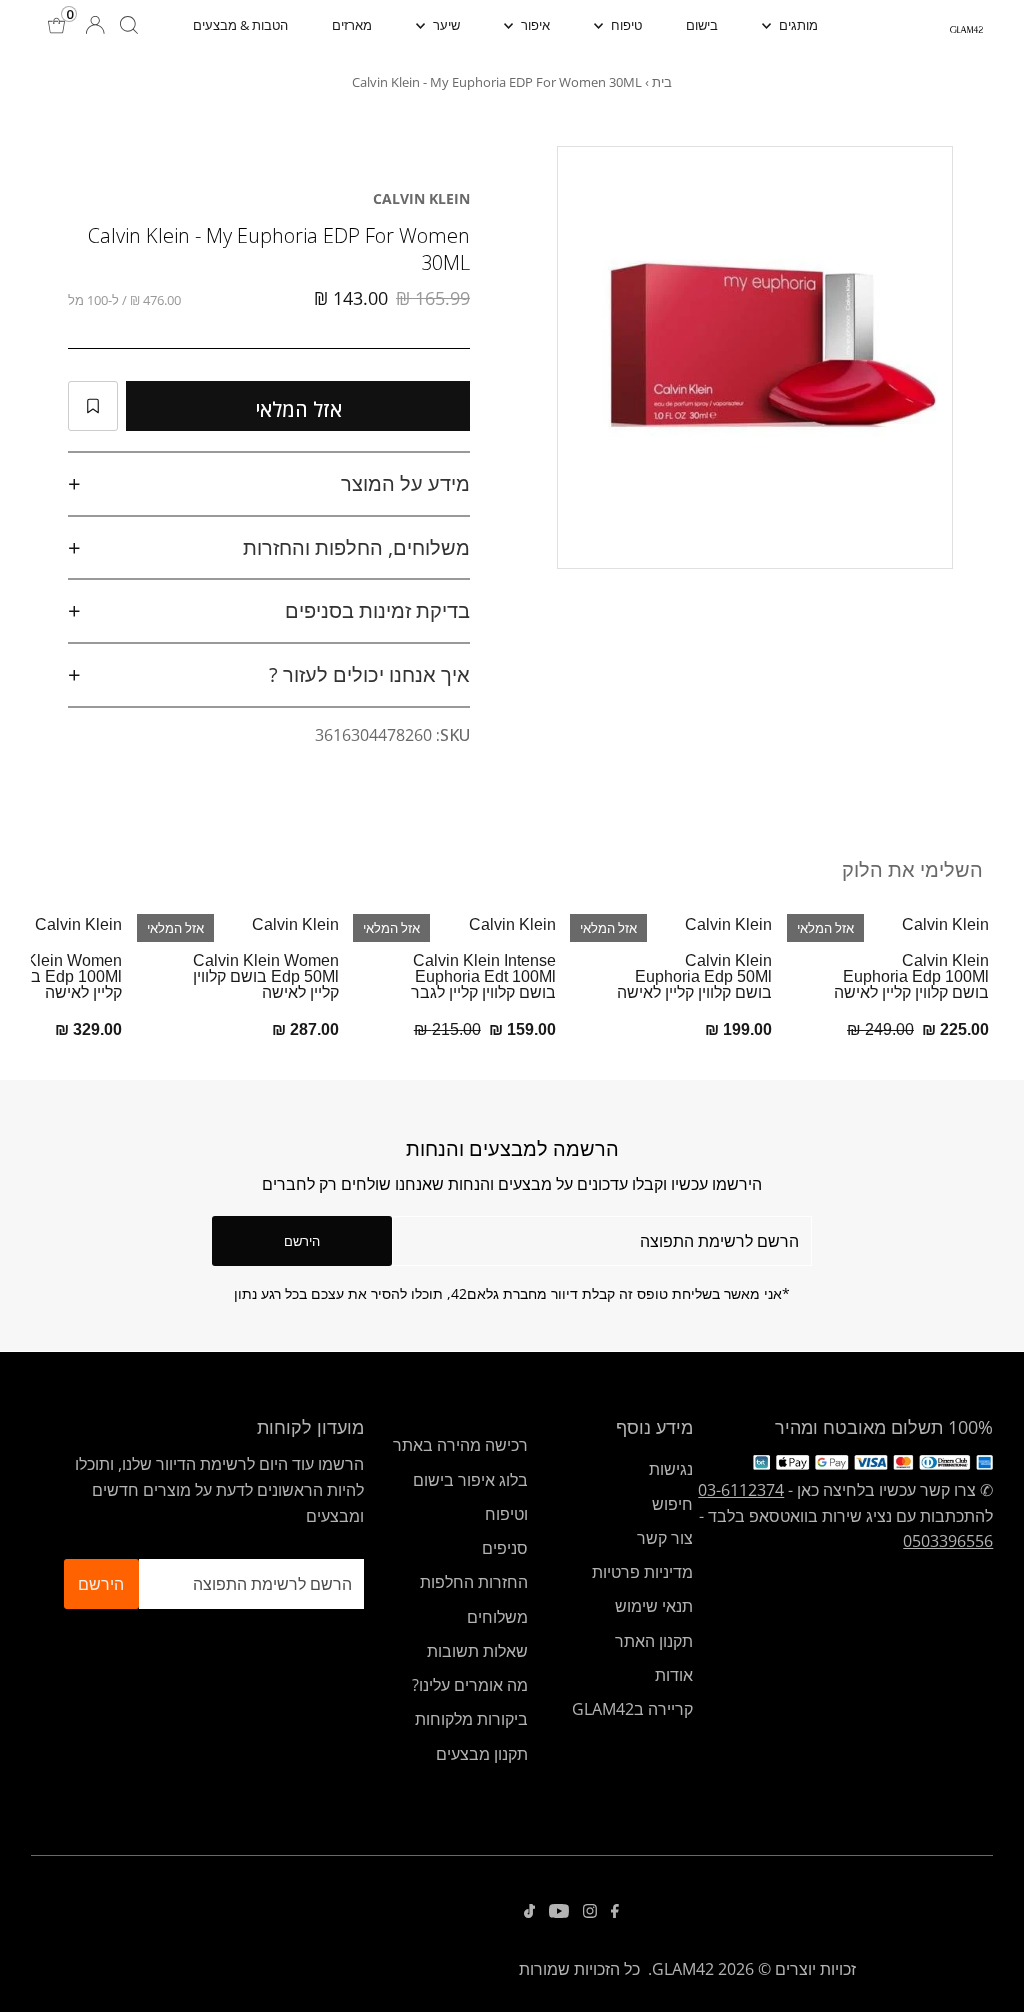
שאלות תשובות (477, 1651)
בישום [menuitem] (702, 25)
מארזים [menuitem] (352, 25)
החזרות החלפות (474, 1582)
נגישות (671, 1469)
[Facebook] (615, 1912)
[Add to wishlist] (93, 406)
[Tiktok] (529, 1912)
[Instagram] (590, 1912)
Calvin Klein (421, 198)
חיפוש (672, 1504)
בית (662, 82)
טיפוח (625, 25)
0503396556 (948, 1541)
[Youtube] (559, 1912)
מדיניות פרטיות (642, 1572)
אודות (674, 1675)
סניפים (505, 1548)
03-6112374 (741, 1490)
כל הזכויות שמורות (579, 1969)
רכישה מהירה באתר (460, 1445)
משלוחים (497, 1617)
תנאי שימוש (654, 1606)
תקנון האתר (654, 1641)
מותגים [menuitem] (797, 25)
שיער (445, 25)
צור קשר (665, 1538)
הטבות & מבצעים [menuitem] (240, 25)
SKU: (453, 735)
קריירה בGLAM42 (632, 1709)
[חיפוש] (129, 25)
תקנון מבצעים (482, 1754)
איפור (534, 25)
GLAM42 (683, 1969)
